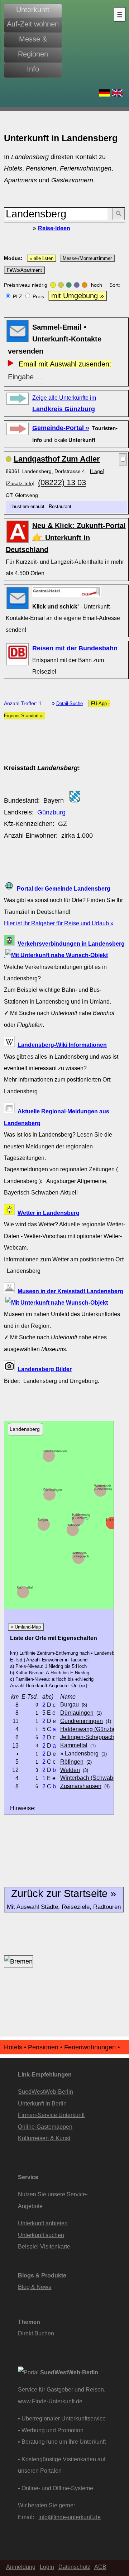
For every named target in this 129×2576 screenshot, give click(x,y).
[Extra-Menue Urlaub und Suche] (120, 14)
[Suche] (119, 214)
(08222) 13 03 (62, 482)
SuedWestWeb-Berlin (46, 2092)
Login (47, 2567)
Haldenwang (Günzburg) (81, 1516)
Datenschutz (74, 2567)
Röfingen (73, 1525)
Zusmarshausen (81, 1786)
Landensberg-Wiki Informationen (62, 1045)
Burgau (43, 1520)
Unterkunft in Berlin (42, 2103)
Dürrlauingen (53, 1490)
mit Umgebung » (78, 296)
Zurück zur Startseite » (64, 1899)
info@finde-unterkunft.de (70, 2517)
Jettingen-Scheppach (81, 1555)
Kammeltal (25, 1587)
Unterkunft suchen (41, 2235)
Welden (70, 1770)
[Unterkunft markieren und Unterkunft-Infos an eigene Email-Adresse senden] (66, 592)
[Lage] (97, 471)
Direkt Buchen (36, 2333)
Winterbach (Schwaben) (103, 1488)
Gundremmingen (55, 1451)
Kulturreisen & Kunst (44, 2138)
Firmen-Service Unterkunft (51, 2115)
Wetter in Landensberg (49, 1213)
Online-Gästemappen (45, 2127)
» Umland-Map (26, 1627)
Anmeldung (21, 2567)
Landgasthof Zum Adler (57, 459)
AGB (100, 2567)
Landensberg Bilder (45, 1369)
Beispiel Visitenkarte (44, 2246)
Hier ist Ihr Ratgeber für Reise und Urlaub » (59, 923)
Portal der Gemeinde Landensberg (64, 888)
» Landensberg (79, 1753)
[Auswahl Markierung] (123, 459)
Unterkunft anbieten (43, 2223)
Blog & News (35, 2287)
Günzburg (51, 812)
